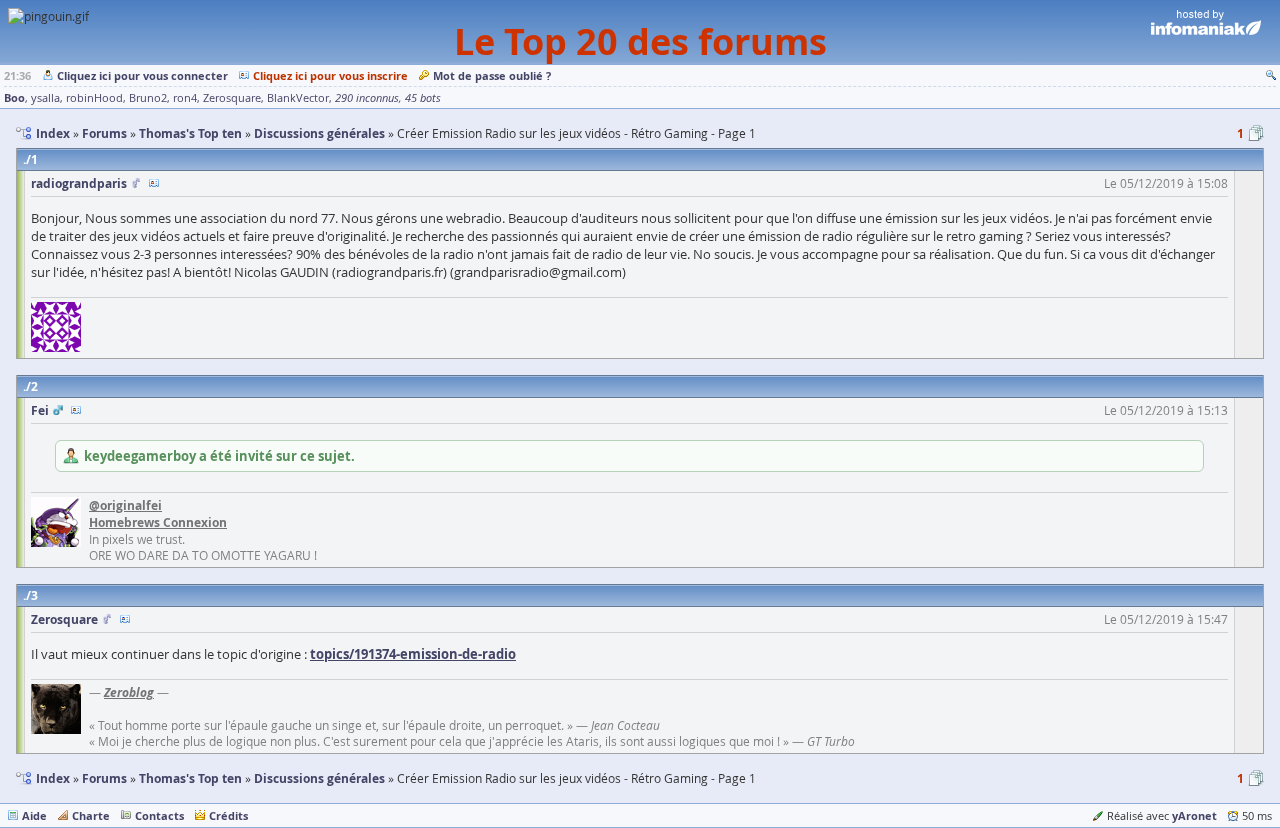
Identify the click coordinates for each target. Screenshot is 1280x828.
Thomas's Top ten (190, 778)
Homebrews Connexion (158, 522)
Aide (34, 815)
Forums (104, 778)
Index (53, 778)
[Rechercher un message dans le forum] (1271, 75)
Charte (91, 815)
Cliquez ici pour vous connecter (142, 75)
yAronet (1194, 815)
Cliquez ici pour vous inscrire (330, 75)
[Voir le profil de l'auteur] (154, 183)
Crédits (228, 815)
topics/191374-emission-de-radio (413, 654)
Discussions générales (319, 778)
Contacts (159, 815)
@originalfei (125, 505)
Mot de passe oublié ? (492, 75)
